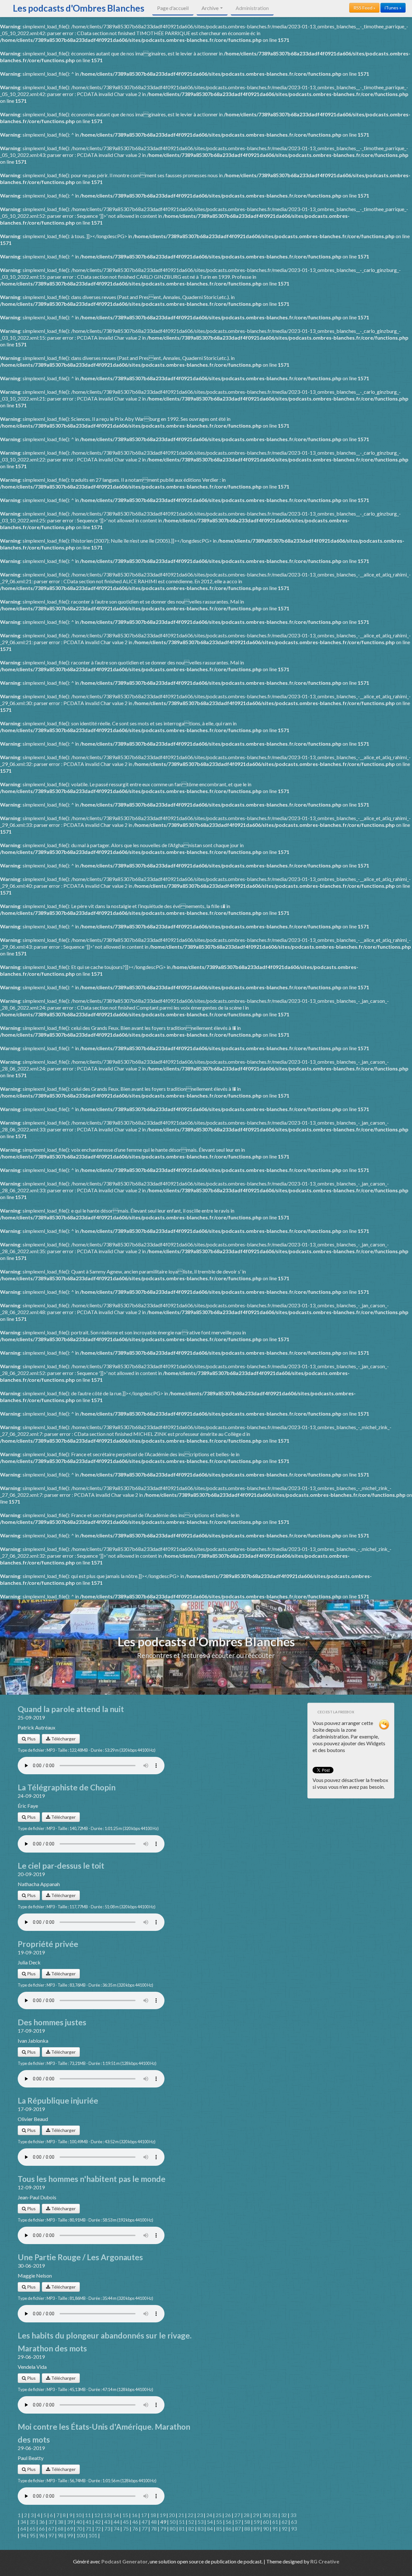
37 (51, 2522)
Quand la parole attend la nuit (71, 1709)
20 (172, 2515)
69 (70, 2528)
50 (173, 2522)
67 (51, 2528)
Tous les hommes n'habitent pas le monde (92, 2179)
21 (181, 2515)
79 (163, 2528)
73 (107, 2528)
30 (265, 2515)
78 (154, 2528)
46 (135, 2522)
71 (89, 2528)
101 (93, 2535)
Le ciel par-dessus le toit (61, 1866)
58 (247, 2522)
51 (182, 2522)
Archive (211, 8)
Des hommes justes (52, 2022)
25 (219, 2515)
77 (145, 2528)
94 (23, 2535)
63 (294, 2522)
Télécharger (63, 1739)
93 (294, 2528)
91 (275, 2528)
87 (238, 2528)
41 (89, 2522)
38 (61, 2522)
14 (116, 2515)
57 (238, 2522)
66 (42, 2528)
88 (247, 2528)
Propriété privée (48, 1944)
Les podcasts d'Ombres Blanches (79, 8)
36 (42, 2522)
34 (23, 2522)
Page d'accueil (173, 8)
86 (229, 2528)
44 (117, 2522)
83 (201, 2528)
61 (275, 2522)
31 (275, 2515)
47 (145, 2522)
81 (182, 2528)
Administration (252, 8)
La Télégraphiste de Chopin (67, 1787)
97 (51, 2535)
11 (88, 2515)
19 (163, 2515)
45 (126, 2522)
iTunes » (393, 8)
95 (33, 2535)
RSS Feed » (364, 8)
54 (210, 2522)
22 (191, 2515)
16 (135, 2515)
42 (98, 2522)
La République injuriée (58, 2101)
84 (210, 2528)
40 (79, 2522)
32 (284, 2515)
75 (126, 2528)
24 (209, 2515)
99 (70, 2535)
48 (154, 2522)
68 (61, 2528)
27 (237, 2515)
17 (144, 2515)
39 (70, 2522)
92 (285, 2528)
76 (135, 2528)
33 (293, 2515)
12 (97, 2515)
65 (33, 2528)
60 (266, 2522)
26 (228, 2515)
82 (191, 2528)
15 (125, 2515)
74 (117, 2528)
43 (107, 2522)
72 (98, 2528)
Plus (31, 1739)
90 (266, 2528)
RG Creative (325, 2561)
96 (42, 2535)
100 (81, 2535)
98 (61, 2535)
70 (79, 2528)
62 (285, 2522)
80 (173, 2528)
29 (256, 2515)
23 (200, 2515)
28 (247, 2515)
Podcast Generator (125, 2561)
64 (23, 2528)
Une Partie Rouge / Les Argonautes (80, 2257)
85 (219, 2528)
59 (257, 2522)
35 (33, 2522)
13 (107, 2515)
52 (191, 2522)
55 (219, 2522)
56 (229, 2522)
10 (79, 2515)
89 (257, 2528)
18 (153, 2515)
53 (201, 2522)
